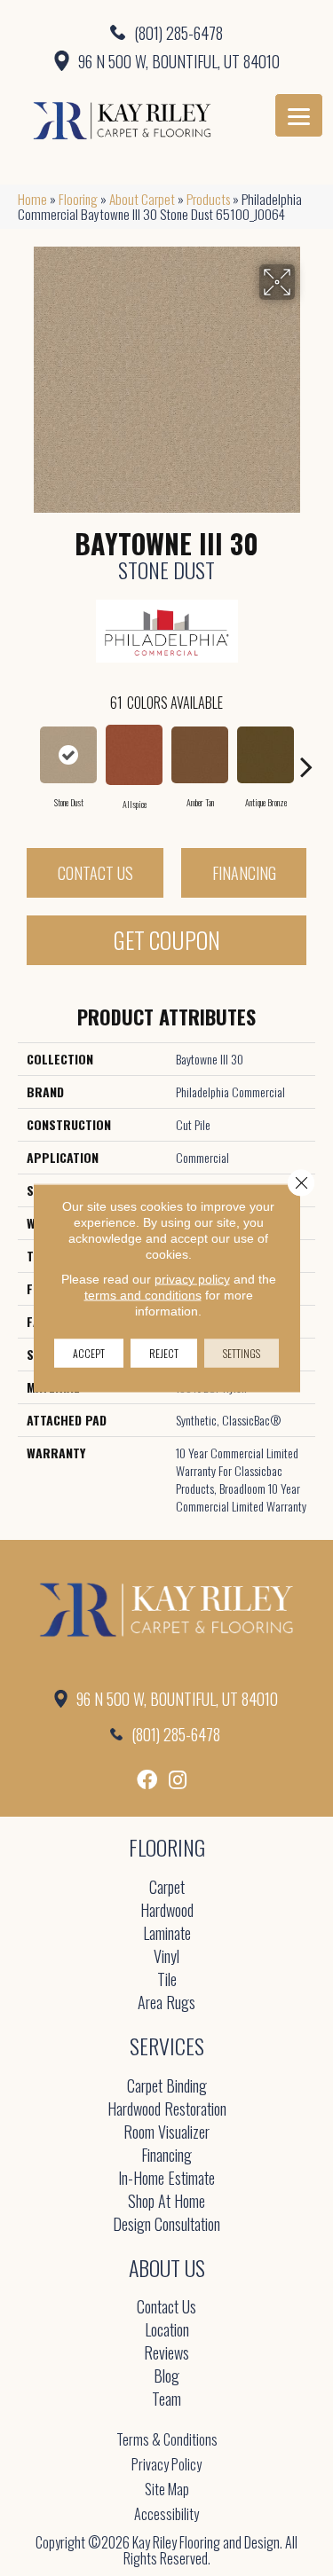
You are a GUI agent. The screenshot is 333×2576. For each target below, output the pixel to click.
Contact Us (95, 873)
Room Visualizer (166, 2133)
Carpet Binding (167, 2087)
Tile (167, 1980)
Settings (242, 1353)
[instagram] (178, 1780)
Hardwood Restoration (167, 2110)
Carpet (167, 1888)
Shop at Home (166, 2202)
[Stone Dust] (68, 755)
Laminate (167, 1934)
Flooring (78, 199)
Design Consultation (166, 2225)
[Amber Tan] (200, 755)
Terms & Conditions (167, 2439)
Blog (166, 2377)
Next (306, 758)
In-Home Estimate (166, 2179)
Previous (27, 758)
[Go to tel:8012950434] (166, 32)
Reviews (166, 2354)
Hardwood (167, 1911)
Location (167, 2331)
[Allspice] (134, 755)
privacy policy (192, 1279)
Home (32, 199)
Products (208, 199)
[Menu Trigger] (299, 115)
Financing (244, 873)
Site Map (167, 2489)
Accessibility (166, 2514)
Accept (89, 1353)
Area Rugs (166, 2003)
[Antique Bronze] (266, 755)
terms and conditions (143, 1295)
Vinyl (166, 1957)
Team (166, 2400)
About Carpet (142, 199)
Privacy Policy (166, 2464)
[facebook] (147, 1780)
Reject (164, 1353)
